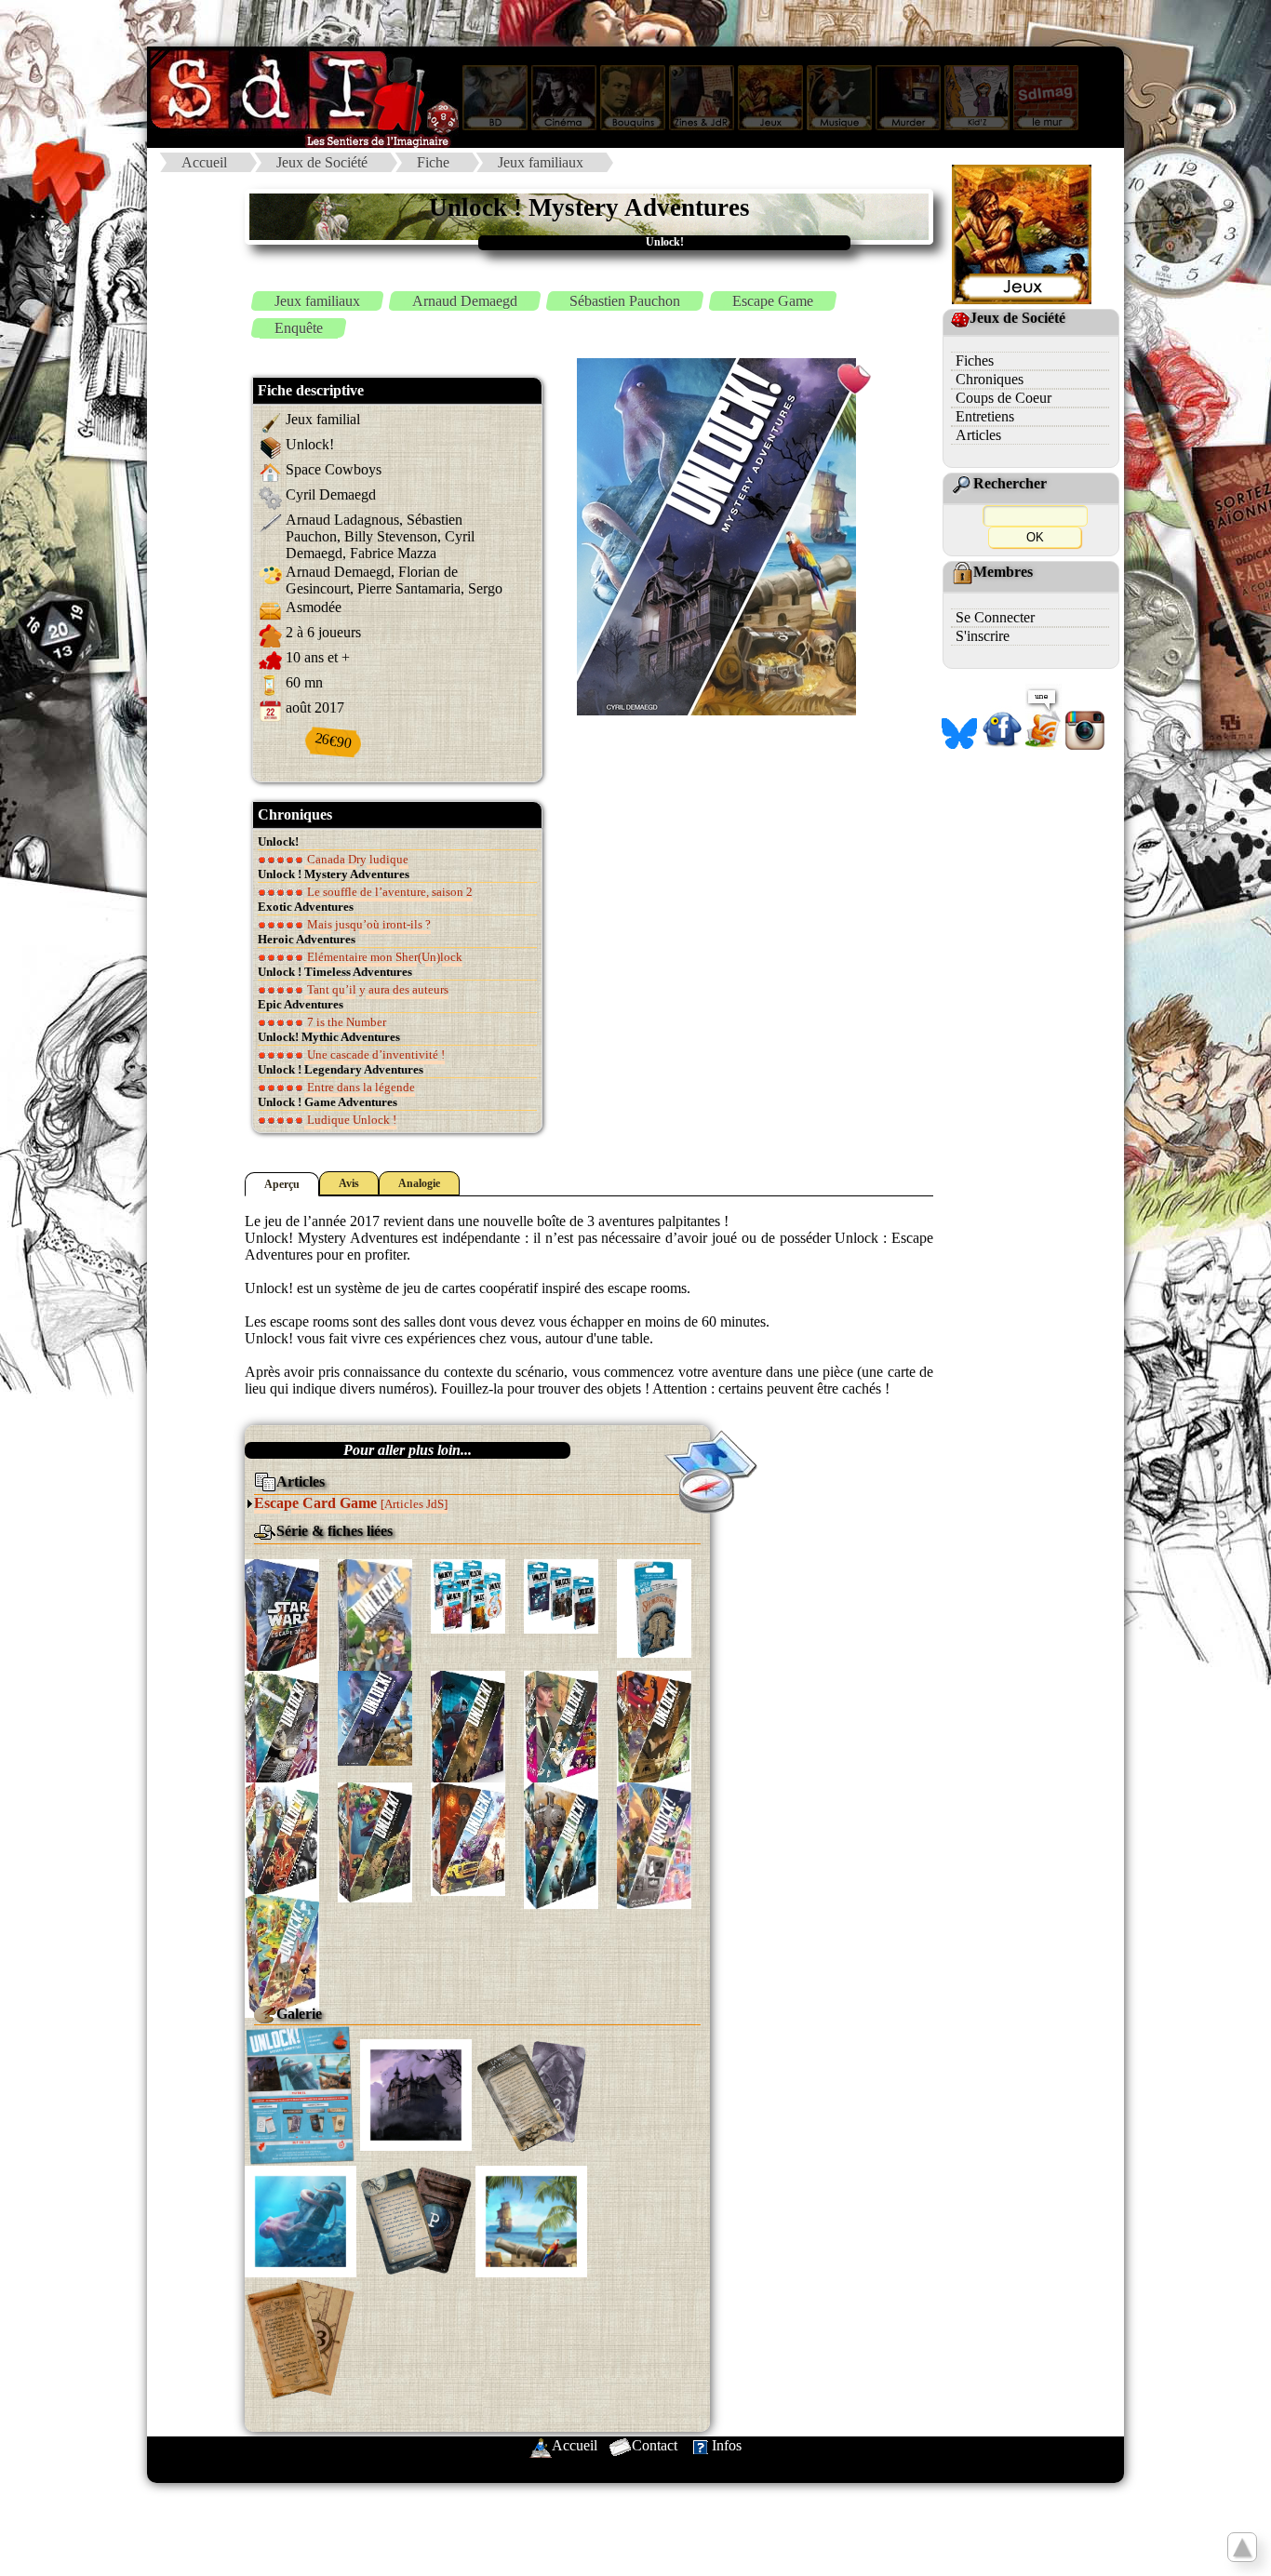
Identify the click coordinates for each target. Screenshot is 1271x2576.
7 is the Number (345, 1022)
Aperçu (282, 1184)
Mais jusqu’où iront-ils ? (368, 924)
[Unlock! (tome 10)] (561, 1843)
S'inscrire (983, 636)
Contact (655, 2445)
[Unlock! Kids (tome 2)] (282, 1954)
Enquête (299, 328)
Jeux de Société (322, 162)
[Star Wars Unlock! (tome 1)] (282, 1616)
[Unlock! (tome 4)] (468, 1729)
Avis (349, 1183)
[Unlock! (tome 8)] (375, 1841)
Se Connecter (995, 617)
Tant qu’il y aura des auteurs (376, 989)
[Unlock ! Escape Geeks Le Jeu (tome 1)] (375, 1635)
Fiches (975, 360)
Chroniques (990, 379)
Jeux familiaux (541, 162)
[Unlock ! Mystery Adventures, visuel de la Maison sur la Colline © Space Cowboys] (416, 2094)
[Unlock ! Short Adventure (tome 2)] (561, 1595)
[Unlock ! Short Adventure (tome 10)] (654, 1607)
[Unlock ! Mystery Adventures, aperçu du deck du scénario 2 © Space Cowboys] (416, 2220)
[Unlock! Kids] (654, 1843)
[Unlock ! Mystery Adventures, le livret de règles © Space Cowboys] (301, 2094)
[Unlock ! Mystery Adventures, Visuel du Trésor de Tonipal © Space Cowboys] (531, 2220)
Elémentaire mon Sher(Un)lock (383, 957)
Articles (978, 435)
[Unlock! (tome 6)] (654, 1729)
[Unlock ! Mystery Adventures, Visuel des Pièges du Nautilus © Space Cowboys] (301, 2220)
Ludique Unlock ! (350, 1120)
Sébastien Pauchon (625, 301)
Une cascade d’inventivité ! (375, 1054)
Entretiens (985, 416)
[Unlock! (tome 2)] (375, 1717)
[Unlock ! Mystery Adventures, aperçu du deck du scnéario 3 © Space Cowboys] (301, 2338)
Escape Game (773, 301)
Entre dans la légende (360, 1087)
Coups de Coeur (1003, 398)
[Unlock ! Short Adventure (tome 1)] (468, 1594)
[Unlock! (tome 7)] (282, 1839)
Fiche (433, 162)
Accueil (204, 162)
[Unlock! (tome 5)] (561, 1727)
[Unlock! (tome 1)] (282, 1730)
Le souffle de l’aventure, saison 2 (388, 892)
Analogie (419, 1183)
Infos (727, 2445)
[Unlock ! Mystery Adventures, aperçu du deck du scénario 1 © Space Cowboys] (531, 2094)
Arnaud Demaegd (465, 301)
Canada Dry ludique (356, 859)
